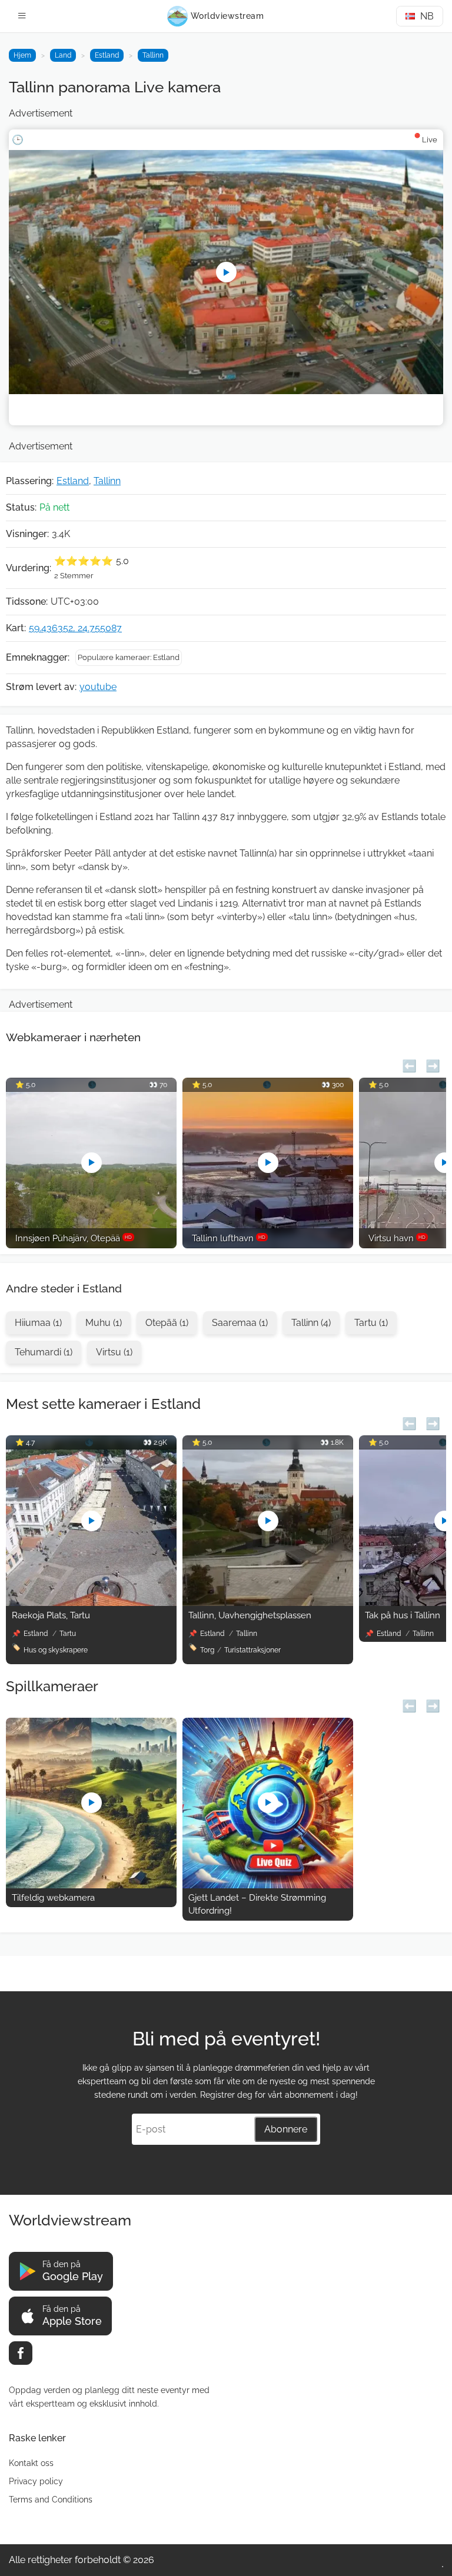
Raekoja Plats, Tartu (51, 1615)
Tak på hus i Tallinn (403, 1615)
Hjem (22, 55)
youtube (98, 687)
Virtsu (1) (114, 1352)
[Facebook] (21, 2353)
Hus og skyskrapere (56, 1650)
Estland (107, 55)
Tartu (68, 1634)
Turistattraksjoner (252, 1650)
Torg (207, 1650)
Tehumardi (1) (44, 1352)
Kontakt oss (31, 2463)
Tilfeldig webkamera (53, 1898)
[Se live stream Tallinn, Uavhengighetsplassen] (268, 1603)
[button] (409, 1064)
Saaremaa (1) (240, 1323)
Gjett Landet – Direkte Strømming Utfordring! (257, 1904)
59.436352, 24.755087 (75, 628)
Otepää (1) (167, 1323)
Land (63, 55)
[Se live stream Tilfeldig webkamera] (91, 1885)
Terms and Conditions (51, 2500)
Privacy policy (36, 2481)
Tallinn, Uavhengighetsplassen (250, 1615)
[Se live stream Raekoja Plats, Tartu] (91, 1603)
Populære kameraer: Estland (129, 657)
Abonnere (286, 2129)
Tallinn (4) (311, 1323)
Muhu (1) (104, 1323)
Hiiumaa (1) (38, 1323)
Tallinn (153, 55)
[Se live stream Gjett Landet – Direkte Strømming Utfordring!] (268, 1885)
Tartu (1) (371, 1323)
